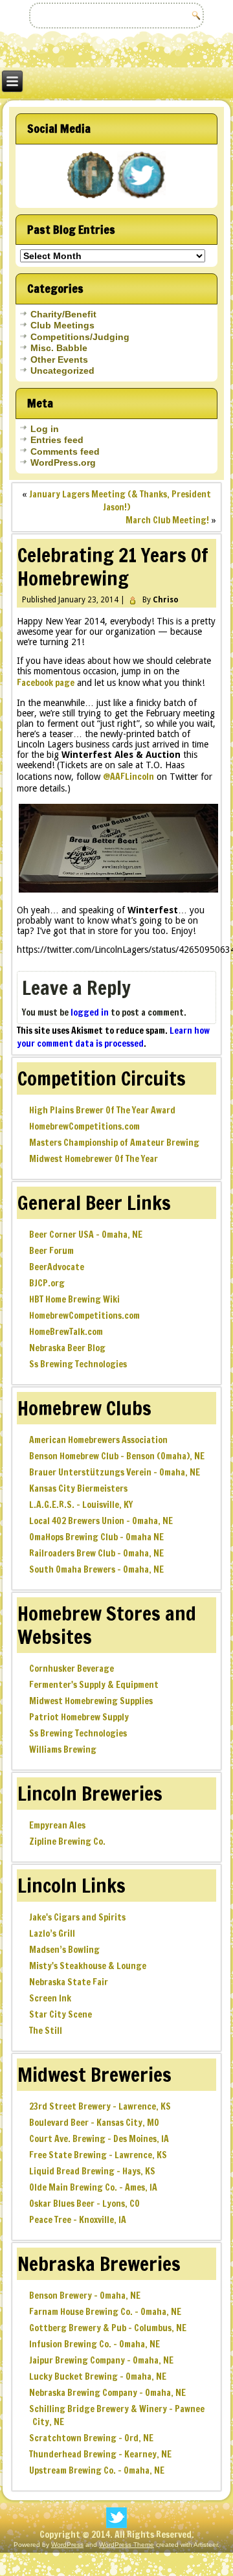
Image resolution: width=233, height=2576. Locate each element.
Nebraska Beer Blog (67, 1348)
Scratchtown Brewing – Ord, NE (91, 2438)
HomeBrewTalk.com (66, 1332)
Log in (45, 429)
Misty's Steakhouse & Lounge (88, 1966)
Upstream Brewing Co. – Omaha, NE (97, 2470)
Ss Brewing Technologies (78, 1364)
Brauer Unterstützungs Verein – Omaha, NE (115, 1472)
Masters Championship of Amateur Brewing (114, 1143)
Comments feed (65, 451)
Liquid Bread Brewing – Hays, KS (92, 2171)
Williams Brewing (63, 1750)
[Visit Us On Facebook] (91, 198)
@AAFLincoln (128, 777)
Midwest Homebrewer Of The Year (94, 1159)
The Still (46, 2031)
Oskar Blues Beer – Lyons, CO (84, 2204)
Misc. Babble (59, 348)
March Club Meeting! (167, 520)
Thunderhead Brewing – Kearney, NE (100, 2454)
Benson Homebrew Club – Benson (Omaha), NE (117, 1456)
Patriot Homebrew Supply (79, 1717)
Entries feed (57, 440)
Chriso (166, 600)
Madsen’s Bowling (64, 1950)
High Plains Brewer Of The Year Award (102, 1110)
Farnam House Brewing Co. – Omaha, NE (105, 2312)
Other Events (59, 359)
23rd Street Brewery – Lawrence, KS (100, 2106)
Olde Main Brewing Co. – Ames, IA (93, 2187)
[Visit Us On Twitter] (142, 198)
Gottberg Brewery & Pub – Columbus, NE (108, 2328)
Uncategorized (62, 370)
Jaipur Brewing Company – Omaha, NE (101, 2360)
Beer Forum (51, 1251)
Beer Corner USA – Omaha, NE (86, 1235)
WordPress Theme (127, 2545)
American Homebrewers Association (98, 1440)
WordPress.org (63, 462)
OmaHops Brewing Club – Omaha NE (96, 1537)
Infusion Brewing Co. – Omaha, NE (94, 2344)
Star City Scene (61, 2014)
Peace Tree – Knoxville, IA (78, 2220)
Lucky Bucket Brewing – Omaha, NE (98, 2377)
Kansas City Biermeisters (78, 1488)
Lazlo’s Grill (52, 1933)
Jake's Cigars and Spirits (77, 1917)
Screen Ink (50, 1998)
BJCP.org (47, 1283)
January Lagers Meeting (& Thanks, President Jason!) (120, 501)
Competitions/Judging (80, 337)
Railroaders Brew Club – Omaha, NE (96, 1553)
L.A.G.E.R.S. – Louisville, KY (81, 1505)
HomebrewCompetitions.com (84, 1126)
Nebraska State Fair (69, 1982)
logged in (90, 1012)
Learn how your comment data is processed (113, 1037)
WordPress (67, 2545)
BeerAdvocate (57, 1267)
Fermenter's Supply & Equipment (94, 1685)
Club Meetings (62, 325)
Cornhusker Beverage (72, 1669)
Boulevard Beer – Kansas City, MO (94, 2123)
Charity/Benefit (63, 314)
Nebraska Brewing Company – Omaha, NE (107, 2393)
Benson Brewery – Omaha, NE (85, 2296)
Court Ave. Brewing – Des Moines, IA (99, 2139)
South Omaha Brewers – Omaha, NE (96, 1569)
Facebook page (46, 683)
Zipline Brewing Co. (67, 1841)
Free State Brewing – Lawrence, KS (98, 2155)
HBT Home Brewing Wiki (74, 1299)
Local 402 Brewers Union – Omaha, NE (101, 1521)
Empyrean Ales (57, 1825)
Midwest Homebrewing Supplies (91, 1701)
